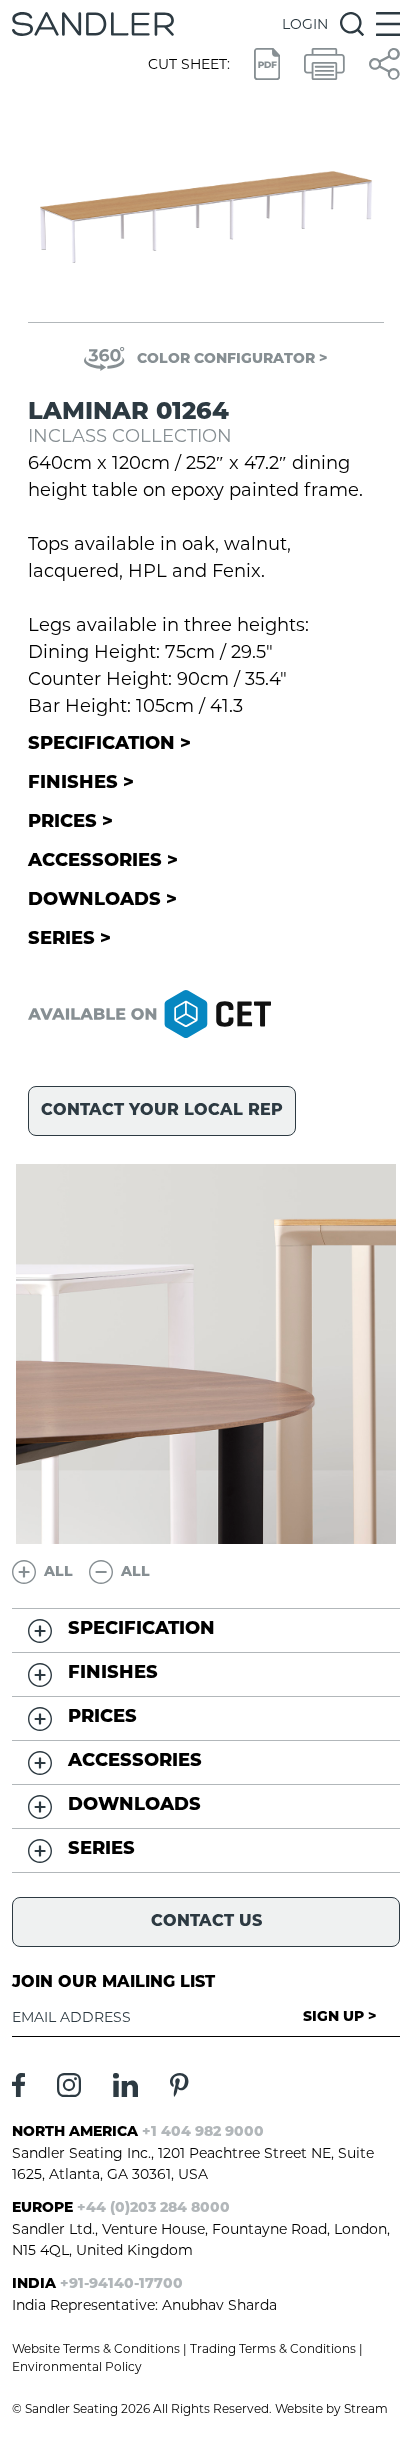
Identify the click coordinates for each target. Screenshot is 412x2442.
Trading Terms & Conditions (273, 2348)
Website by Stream (331, 2408)
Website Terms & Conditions (96, 2348)
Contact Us (206, 1922)
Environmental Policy (77, 2366)
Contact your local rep (162, 1111)
